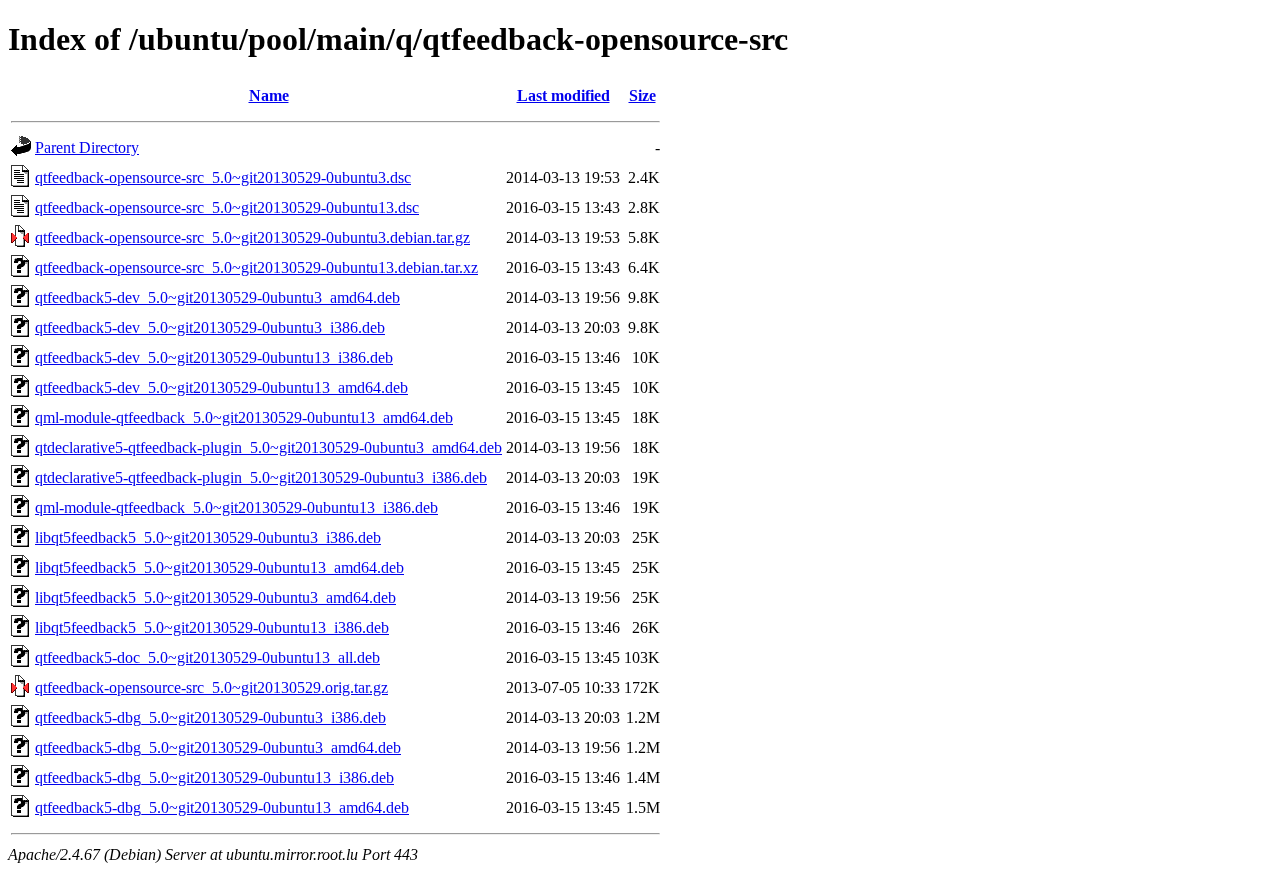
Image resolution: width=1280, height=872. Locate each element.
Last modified (563, 95)
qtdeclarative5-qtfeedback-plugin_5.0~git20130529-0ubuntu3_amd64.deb (268, 447)
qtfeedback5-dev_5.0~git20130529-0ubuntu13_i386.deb (214, 357)
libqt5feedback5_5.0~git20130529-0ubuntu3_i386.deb (208, 537)
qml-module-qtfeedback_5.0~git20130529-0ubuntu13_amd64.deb (244, 417)
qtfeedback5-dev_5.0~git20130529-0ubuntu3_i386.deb (210, 327)
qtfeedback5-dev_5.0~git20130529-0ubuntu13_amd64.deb (221, 387)
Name (269, 95)
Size (642, 95)
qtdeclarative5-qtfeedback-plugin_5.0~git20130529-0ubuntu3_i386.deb (261, 477)
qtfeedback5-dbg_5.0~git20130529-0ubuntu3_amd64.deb (218, 747)
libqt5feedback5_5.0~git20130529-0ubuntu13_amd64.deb (219, 567)
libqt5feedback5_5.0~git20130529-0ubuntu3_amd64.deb (215, 597)
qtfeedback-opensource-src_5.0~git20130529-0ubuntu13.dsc (227, 207)
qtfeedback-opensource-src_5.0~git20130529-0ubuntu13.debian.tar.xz (256, 267)
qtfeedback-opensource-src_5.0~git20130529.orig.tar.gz (211, 687)
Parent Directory (87, 147)
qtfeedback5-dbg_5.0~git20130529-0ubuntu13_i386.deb (214, 777)
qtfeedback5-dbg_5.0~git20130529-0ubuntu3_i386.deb (210, 717)
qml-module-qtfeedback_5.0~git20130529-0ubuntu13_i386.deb (236, 507)
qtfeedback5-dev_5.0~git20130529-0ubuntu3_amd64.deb (217, 297)
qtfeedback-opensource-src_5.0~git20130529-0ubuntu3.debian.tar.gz (252, 237)
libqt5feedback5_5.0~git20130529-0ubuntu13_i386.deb (212, 627)
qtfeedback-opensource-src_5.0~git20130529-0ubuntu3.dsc (223, 177)
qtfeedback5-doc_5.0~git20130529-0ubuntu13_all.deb (207, 657)
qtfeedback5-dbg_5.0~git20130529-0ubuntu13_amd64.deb (222, 807)
